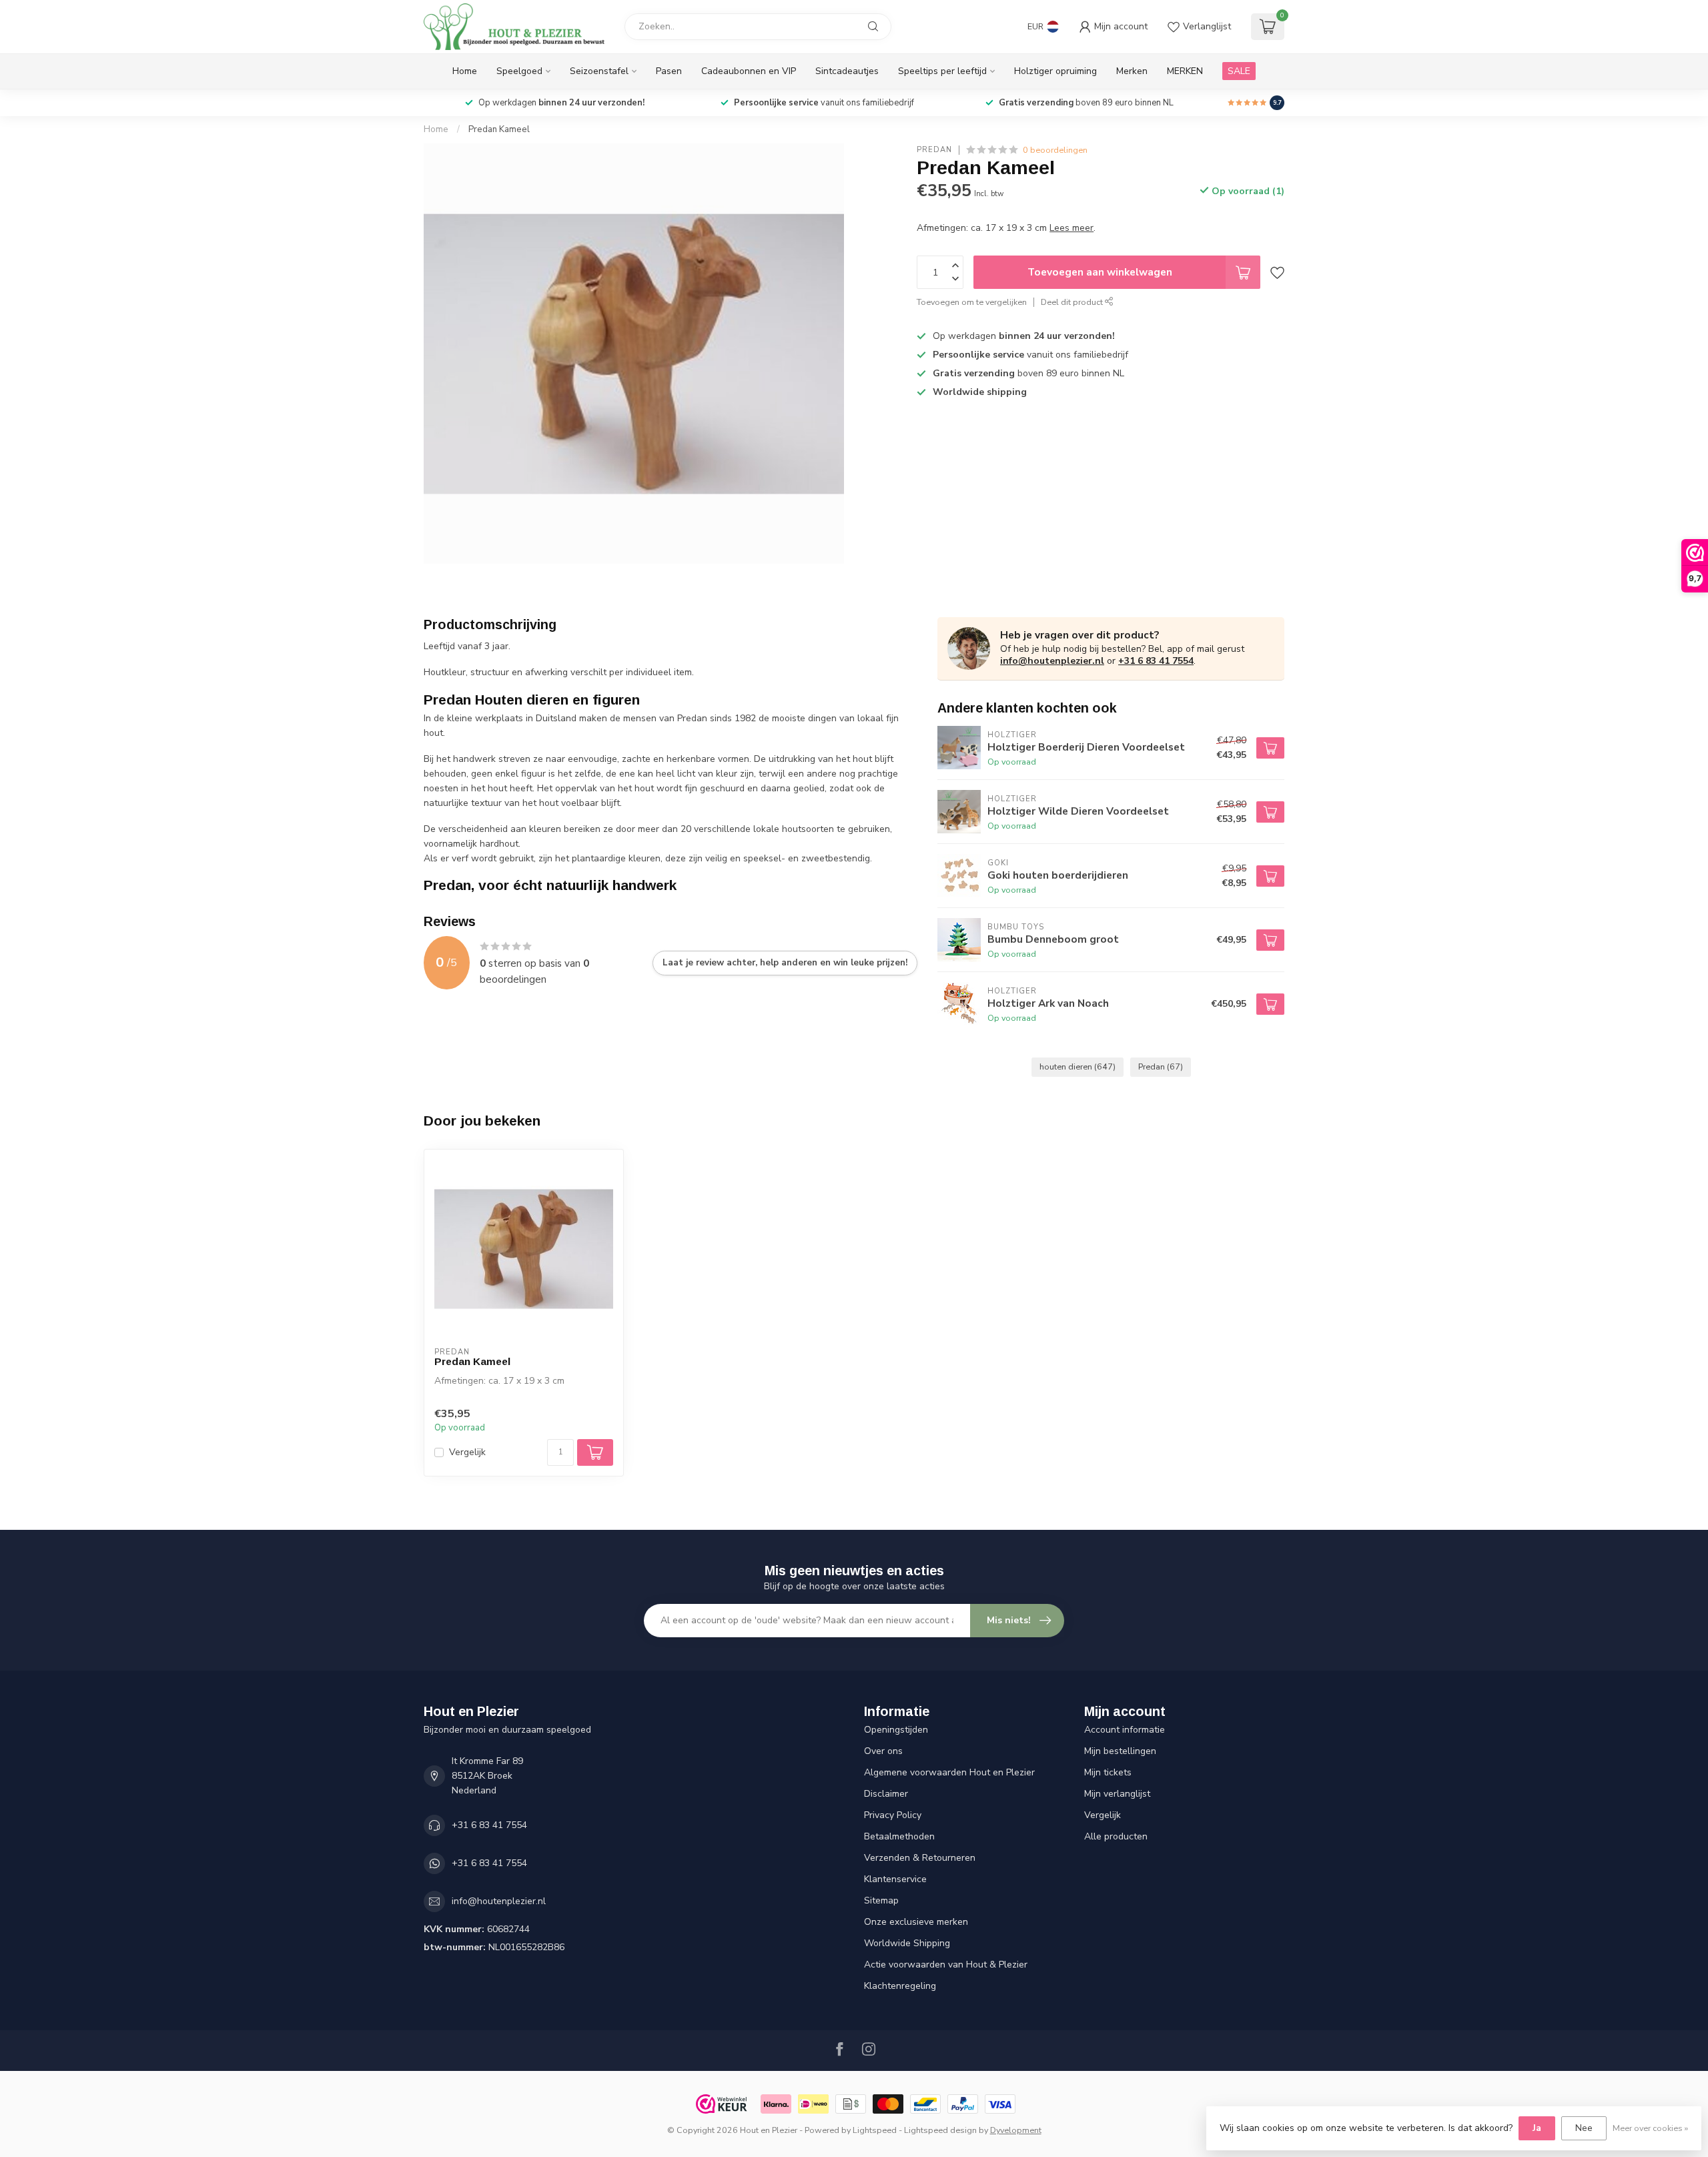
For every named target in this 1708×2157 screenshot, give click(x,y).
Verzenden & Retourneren (920, 1858)
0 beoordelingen (1055, 150)
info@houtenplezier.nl (1052, 661)
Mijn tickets (1108, 1772)
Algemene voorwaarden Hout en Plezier (949, 1772)
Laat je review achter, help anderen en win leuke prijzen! (785, 963)
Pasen (669, 71)
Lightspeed (875, 2130)
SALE (1239, 71)
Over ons (883, 1751)
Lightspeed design (940, 2130)
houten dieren (1078, 1066)
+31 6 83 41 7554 (1156, 661)
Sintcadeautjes (847, 71)
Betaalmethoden (899, 1836)
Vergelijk (467, 1452)
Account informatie (1125, 1730)
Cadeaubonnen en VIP (749, 71)
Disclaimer (886, 1794)
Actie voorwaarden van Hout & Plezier (946, 1965)
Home (465, 71)
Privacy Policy (893, 1815)
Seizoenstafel (599, 71)
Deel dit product (1073, 302)
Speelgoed (519, 71)
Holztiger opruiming (1055, 71)
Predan (934, 150)
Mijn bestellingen (1120, 1751)
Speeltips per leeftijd (942, 71)
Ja (1537, 2128)
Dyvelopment (1016, 2130)
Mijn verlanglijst (1117, 1794)
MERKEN (1185, 71)
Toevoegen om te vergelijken (972, 302)
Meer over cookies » (1650, 2128)
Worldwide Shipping (907, 1943)
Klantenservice (895, 1879)
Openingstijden (896, 1730)
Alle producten (1116, 1836)
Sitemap (881, 1900)
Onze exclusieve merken (916, 1922)
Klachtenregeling (900, 1986)
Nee (1584, 2128)
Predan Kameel (499, 129)
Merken (1132, 71)
